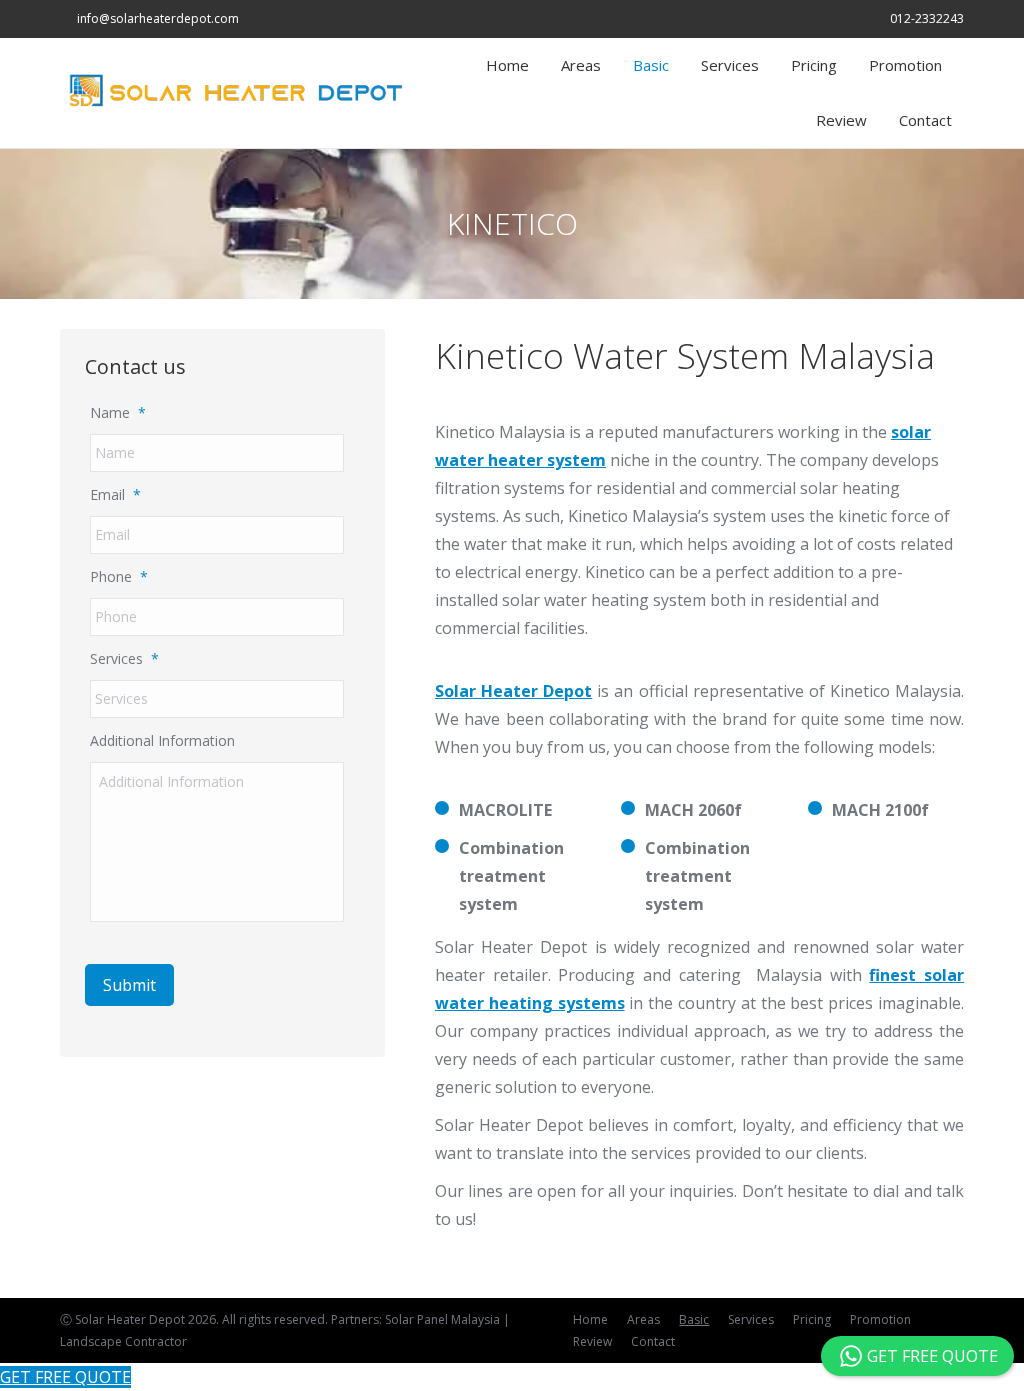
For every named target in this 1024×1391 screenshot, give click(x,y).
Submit (129, 985)
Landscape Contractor (123, 1341)
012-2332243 (927, 18)
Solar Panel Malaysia (442, 1319)
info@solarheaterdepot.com (158, 18)
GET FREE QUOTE (65, 1377)
